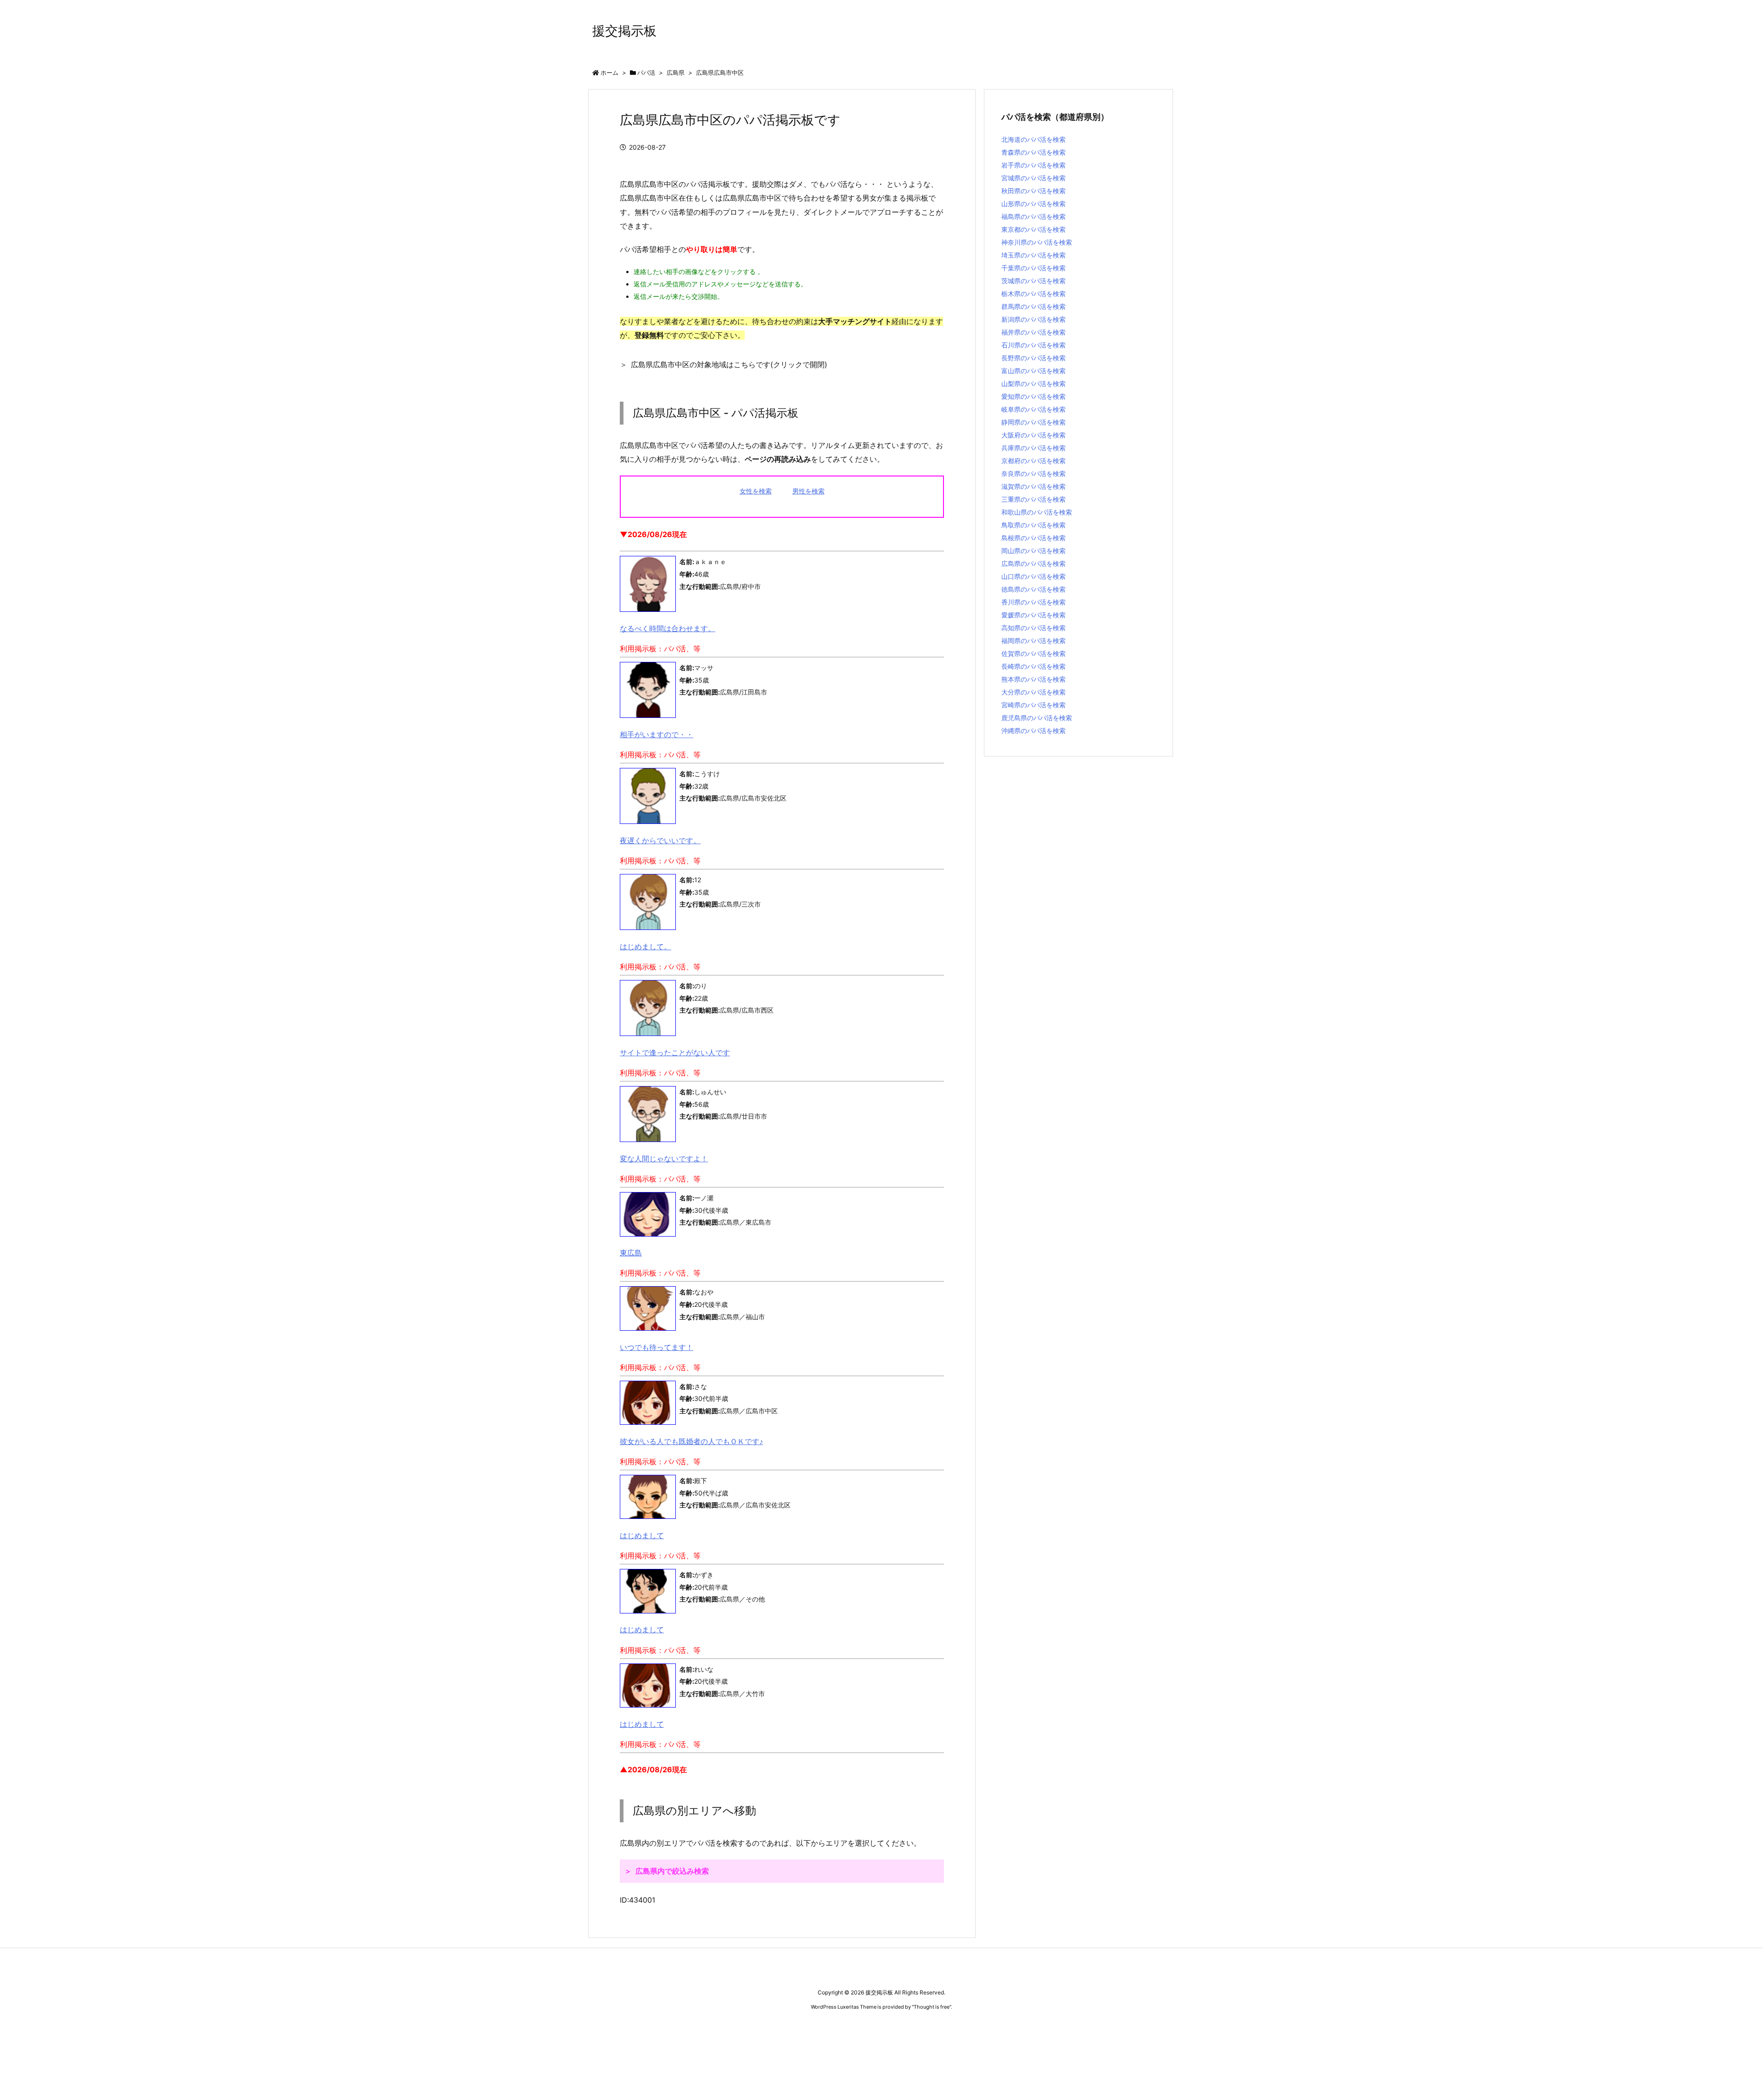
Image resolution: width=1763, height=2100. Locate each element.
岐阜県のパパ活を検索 (1033, 409)
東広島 (631, 1253)
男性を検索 (809, 491)
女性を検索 (756, 491)
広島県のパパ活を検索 (1033, 563)
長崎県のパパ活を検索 (1033, 666)
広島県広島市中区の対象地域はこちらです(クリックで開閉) (729, 364)
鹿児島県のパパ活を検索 (1037, 718)
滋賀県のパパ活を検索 (1033, 486)
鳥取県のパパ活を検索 (1033, 525)
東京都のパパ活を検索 (1033, 229)
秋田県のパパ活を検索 (1033, 191)
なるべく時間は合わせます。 (668, 628)
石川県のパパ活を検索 (1033, 345)
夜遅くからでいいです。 (660, 840)
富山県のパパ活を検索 (1033, 371)
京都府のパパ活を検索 (1033, 461)
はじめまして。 (646, 946)
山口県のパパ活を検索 (1033, 576)
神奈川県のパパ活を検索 (1037, 242)
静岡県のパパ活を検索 (1033, 422)
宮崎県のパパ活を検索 (1033, 705)
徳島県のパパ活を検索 (1033, 589)
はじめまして (642, 1535)
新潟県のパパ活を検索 (1033, 319)
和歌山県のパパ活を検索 (1037, 512)
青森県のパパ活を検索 (1033, 152)
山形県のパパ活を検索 (1033, 204)
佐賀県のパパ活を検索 (1033, 653)
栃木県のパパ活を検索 (1033, 294)
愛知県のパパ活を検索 (1033, 396)
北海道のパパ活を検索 (1033, 139)
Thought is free (932, 2007)
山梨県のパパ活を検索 (1033, 384)
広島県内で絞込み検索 (672, 1871)
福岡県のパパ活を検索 (1033, 641)
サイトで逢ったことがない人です (675, 1053)
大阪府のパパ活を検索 (1033, 435)
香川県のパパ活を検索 (1033, 602)
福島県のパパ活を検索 (1033, 216)
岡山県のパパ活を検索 (1033, 551)
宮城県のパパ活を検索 (1033, 178)
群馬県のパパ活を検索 (1033, 306)
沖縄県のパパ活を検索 (1033, 731)
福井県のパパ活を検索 (1033, 332)
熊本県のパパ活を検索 (1033, 679)
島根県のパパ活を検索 (1033, 538)
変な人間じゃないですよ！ (664, 1159)
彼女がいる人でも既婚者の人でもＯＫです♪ (691, 1441)
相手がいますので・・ (657, 734)
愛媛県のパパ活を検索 (1033, 615)
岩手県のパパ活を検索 (1033, 165)
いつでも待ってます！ (657, 1347)
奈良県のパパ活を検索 (1033, 473)
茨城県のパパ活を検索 (1033, 281)
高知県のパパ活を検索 (1033, 628)
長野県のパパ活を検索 (1033, 358)
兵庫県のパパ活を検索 (1033, 448)
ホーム (609, 73)
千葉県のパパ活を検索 (1033, 268)
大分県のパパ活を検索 (1033, 692)
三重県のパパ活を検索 (1033, 499)
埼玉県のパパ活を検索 (1033, 255)
